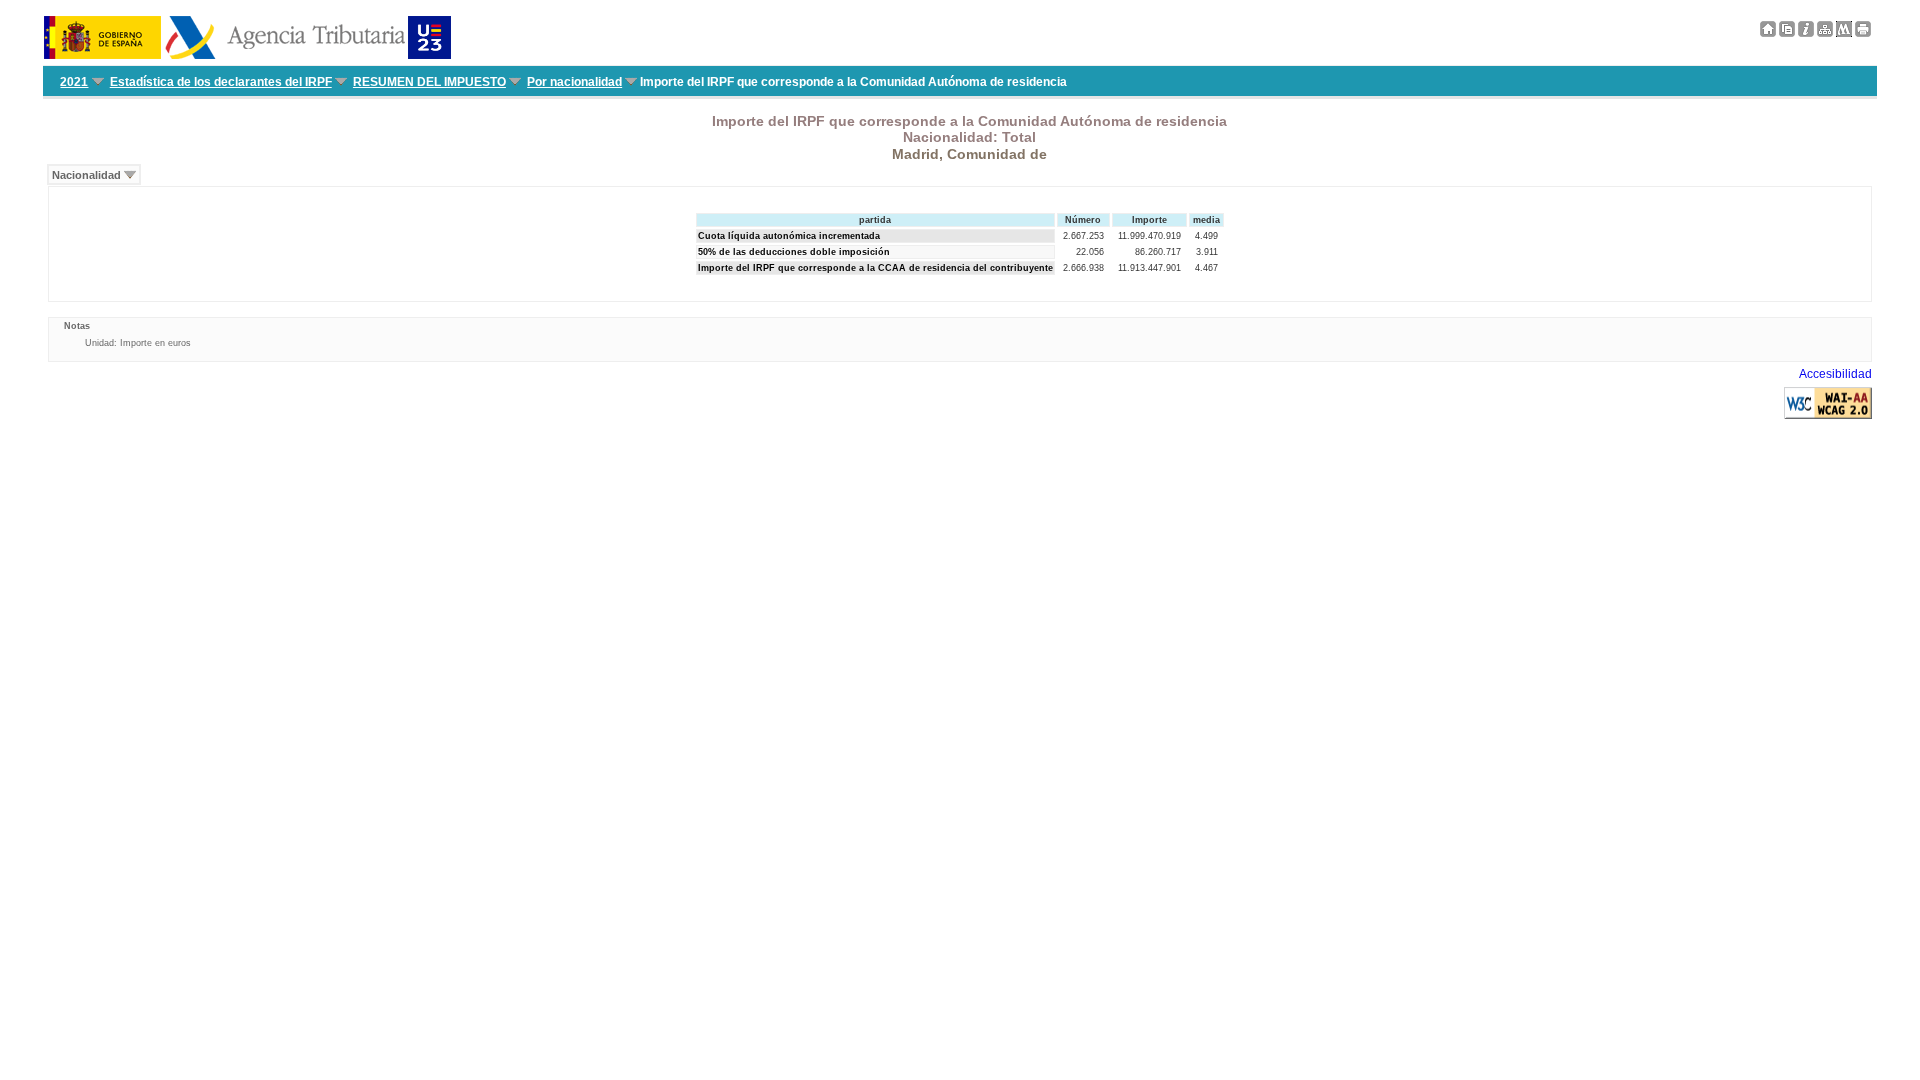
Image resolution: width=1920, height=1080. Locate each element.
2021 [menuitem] (74, 82)
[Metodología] (1806, 33)
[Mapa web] (1825, 33)
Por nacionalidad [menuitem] (574, 82)
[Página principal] (1768, 33)
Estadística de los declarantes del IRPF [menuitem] (221, 82)
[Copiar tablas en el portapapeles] (1787, 33)
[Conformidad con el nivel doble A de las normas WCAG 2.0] (1828, 415)
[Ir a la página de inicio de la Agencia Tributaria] (247, 55)
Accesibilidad (1835, 374)
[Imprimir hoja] (1863, 33)
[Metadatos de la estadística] (1844, 33)
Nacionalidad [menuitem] (86, 175)
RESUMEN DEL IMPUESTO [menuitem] (429, 82)
